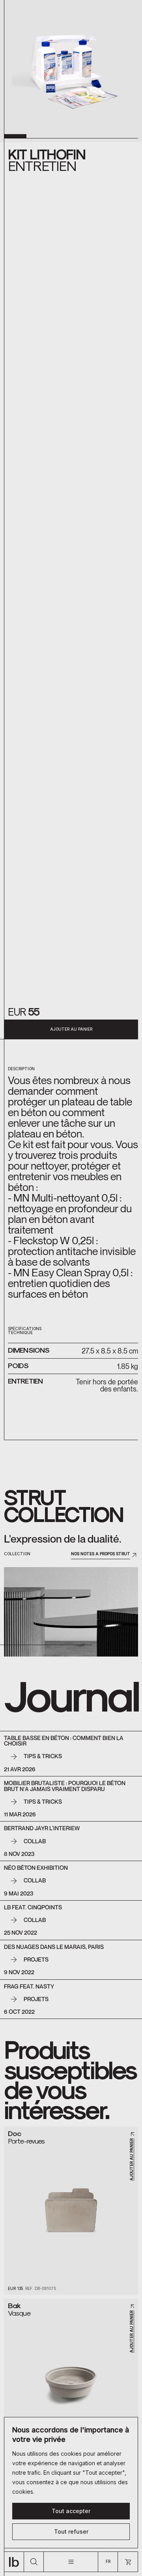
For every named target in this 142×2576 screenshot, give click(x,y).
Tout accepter (71, 2511)
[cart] (128, 2562)
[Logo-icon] (14, 2562)
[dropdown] (71, 2562)
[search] (34, 2562)
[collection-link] (71, 1612)
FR (108, 2561)
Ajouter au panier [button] (71, 1029)
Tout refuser (71, 2531)
